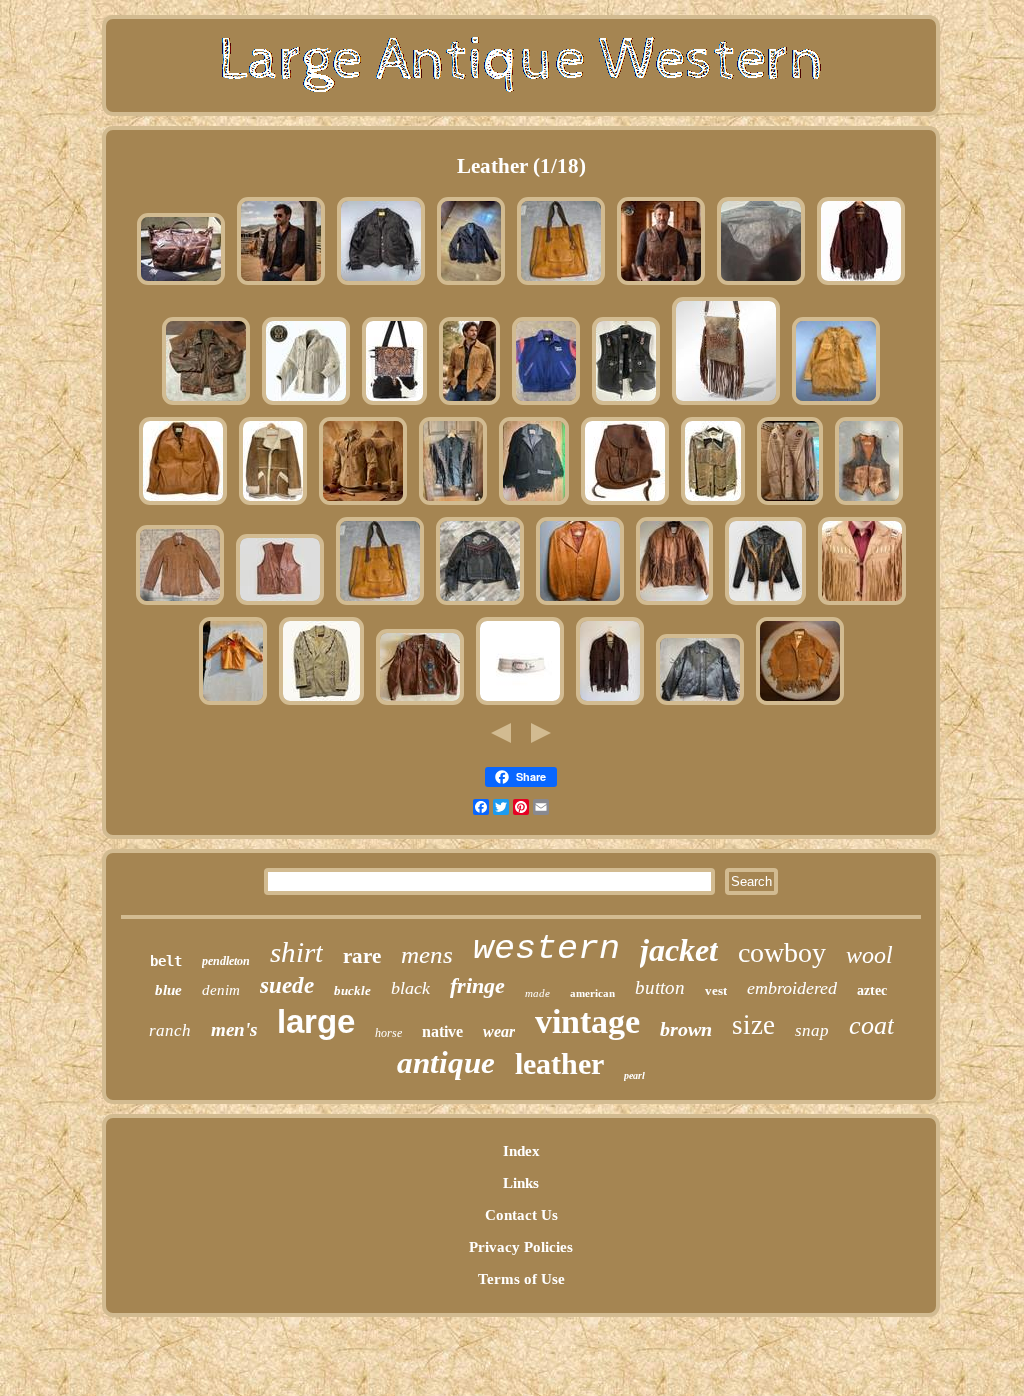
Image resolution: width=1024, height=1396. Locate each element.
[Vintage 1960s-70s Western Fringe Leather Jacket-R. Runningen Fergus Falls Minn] (713, 504)
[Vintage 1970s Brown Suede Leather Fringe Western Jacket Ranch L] (861, 284)
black (410, 988)
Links (521, 1183)
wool (869, 955)
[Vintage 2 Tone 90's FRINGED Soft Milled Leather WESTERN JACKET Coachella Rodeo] (765, 604)
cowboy (782, 952)
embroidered (792, 988)
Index (521, 1151)
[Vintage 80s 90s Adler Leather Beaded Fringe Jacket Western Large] (420, 704)
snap (812, 1030)
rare (362, 956)
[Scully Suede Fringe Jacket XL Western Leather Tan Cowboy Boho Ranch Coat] (469, 404)
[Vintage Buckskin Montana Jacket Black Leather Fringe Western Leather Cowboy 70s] (381, 284)
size (753, 1025)
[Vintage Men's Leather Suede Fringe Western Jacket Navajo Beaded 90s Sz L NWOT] (321, 704)
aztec (872, 990)
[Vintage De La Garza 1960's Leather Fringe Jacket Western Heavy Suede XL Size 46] (800, 704)
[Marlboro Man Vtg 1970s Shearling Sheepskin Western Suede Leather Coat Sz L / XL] (273, 504)
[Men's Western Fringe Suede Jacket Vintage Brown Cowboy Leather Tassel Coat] (363, 504)
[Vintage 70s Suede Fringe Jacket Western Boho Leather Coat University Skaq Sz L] (610, 704)
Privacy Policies (521, 1247)
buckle (352, 990)
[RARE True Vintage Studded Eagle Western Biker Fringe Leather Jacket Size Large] (480, 604)
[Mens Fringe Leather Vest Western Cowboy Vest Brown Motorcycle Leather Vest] (281, 284)
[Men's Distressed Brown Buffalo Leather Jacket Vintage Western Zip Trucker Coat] (206, 404)
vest (716, 990)
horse (388, 1033)
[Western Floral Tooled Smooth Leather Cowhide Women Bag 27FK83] (394, 404)
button (660, 987)
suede (287, 985)
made (537, 993)
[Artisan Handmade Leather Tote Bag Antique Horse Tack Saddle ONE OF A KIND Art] (561, 284)
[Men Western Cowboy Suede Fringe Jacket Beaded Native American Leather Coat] (306, 404)
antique (446, 1062)
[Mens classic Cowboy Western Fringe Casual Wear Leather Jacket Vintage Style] (862, 604)
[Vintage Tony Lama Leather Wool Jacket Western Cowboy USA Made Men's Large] (546, 404)
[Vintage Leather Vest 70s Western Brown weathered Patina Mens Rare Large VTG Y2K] (869, 504)
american (592, 993)
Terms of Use (521, 1279)
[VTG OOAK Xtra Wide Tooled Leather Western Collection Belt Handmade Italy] (520, 704)
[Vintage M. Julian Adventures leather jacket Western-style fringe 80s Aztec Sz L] (674, 604)
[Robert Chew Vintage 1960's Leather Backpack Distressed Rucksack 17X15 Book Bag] (625, 504)
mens (427, 954)
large (316, 1021)
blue (168, 990)
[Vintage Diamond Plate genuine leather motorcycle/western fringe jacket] (453, 504)
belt (166, 961)
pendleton (226, 961)
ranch (170, 1030)
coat (871, 1025)
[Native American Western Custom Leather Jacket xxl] (790, 504)
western (546, 949)
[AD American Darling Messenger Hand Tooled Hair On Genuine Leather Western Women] (726, 404)
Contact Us (521, 1215)
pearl (634, 1075)
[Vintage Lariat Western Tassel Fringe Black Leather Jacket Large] (534, 504)
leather (559, 1063)
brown (686, 1029)
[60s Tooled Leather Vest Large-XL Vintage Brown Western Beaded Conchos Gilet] (280, 604)
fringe (477, 985)
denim (221, 990)
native (442, 1031)
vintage (587, 1021)
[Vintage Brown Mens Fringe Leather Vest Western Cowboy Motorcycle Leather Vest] (661, 284)
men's (234, 1029)
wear (499, 1031)
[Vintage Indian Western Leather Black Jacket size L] (700, 704)
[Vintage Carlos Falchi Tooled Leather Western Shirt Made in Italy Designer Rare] (761, 284)
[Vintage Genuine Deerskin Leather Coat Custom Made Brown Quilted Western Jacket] (180, 604)
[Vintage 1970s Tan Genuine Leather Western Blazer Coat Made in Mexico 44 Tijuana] (580, 604)
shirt (296, 952)
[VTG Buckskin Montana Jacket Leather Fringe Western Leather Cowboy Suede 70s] (836, 404)
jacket (679, 950)
